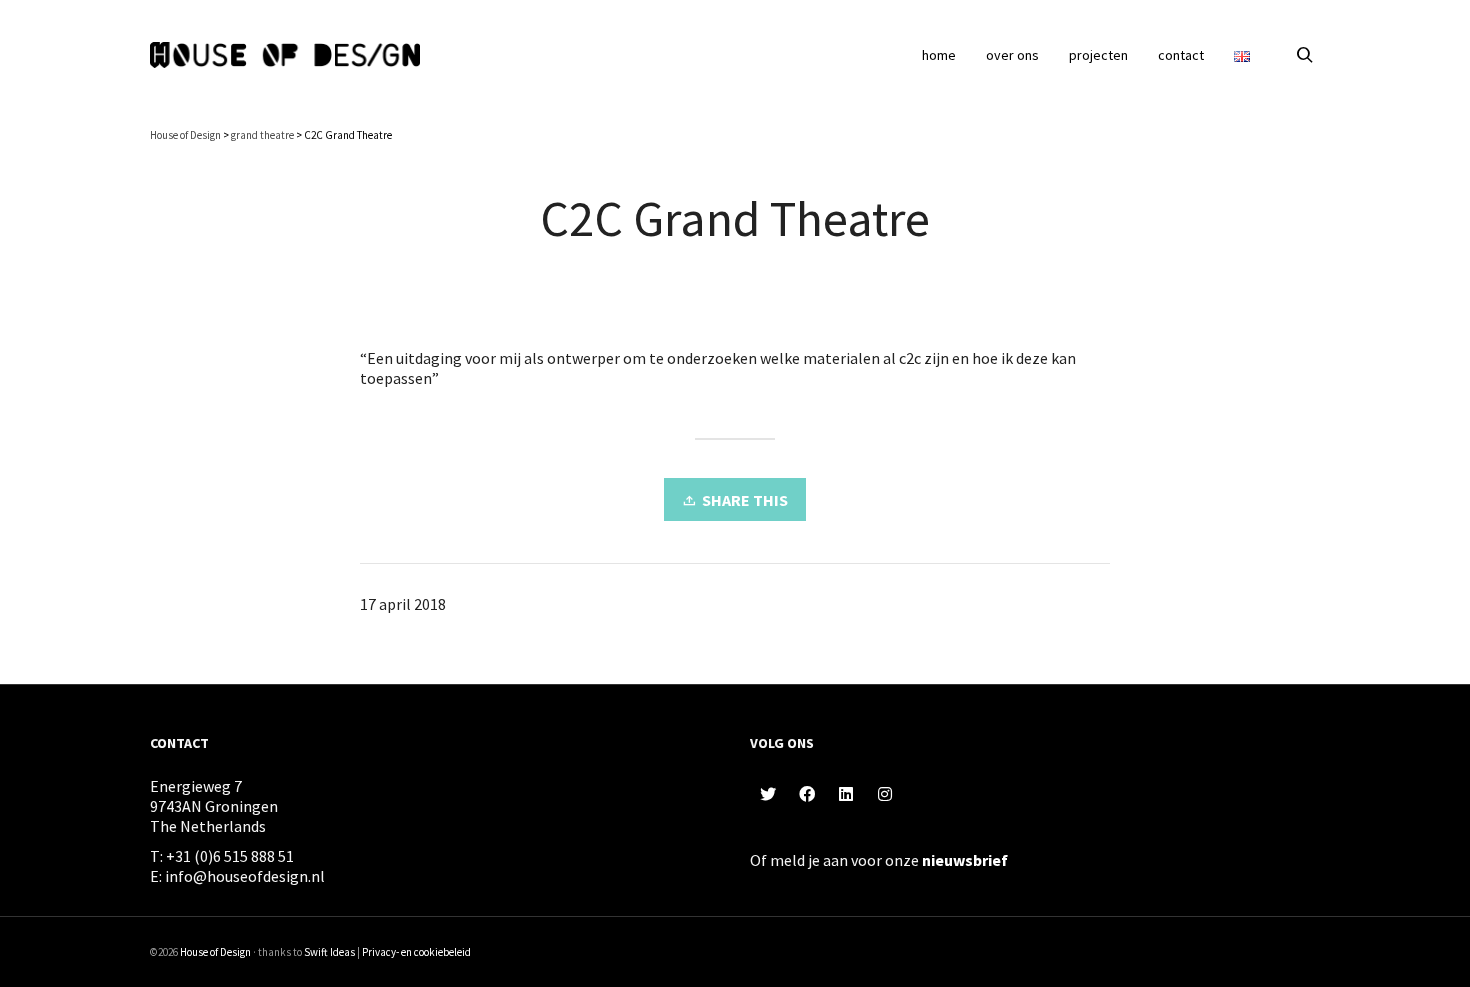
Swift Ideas (329, 952)
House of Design (215, 952)
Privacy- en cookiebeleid (416, 952)
